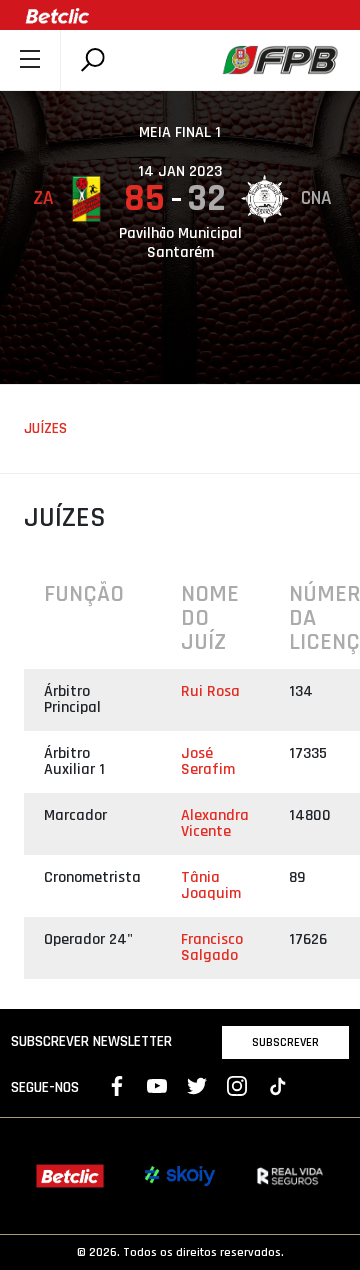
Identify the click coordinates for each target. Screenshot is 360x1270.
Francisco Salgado (212, 947)
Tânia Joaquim (211, 885)
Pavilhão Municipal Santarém (180, 243)
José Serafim (208, 761)
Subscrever (285, 1042)
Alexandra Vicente (215, 823)
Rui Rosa (210, 691)
